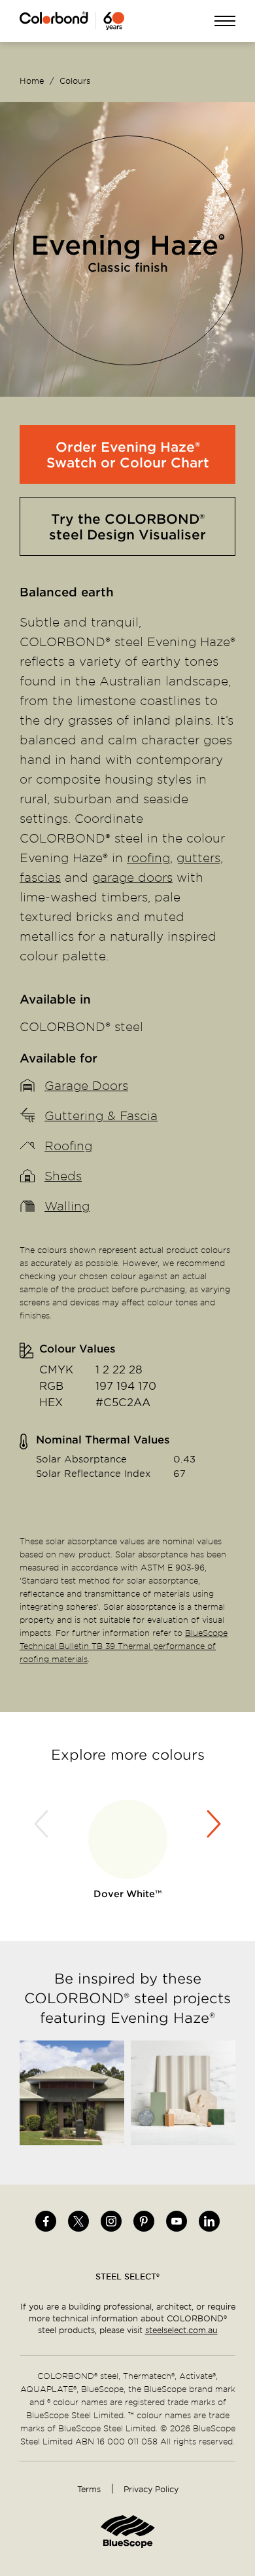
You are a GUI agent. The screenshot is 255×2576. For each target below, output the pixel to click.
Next (212, 1824)
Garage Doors (86, 1085)
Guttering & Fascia (101, 1115)
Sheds (63, 1175)
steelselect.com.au (181, 2330)
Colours (75, 81)
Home (32, 81)
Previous (43, 1824)
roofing (148, 857)
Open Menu (225, 22)
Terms (89, 2489)
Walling (67, 1206)
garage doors (132, 877)
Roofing (68, 1145)
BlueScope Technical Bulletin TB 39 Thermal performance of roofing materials (124, 1646)
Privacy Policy (151, 2489)
